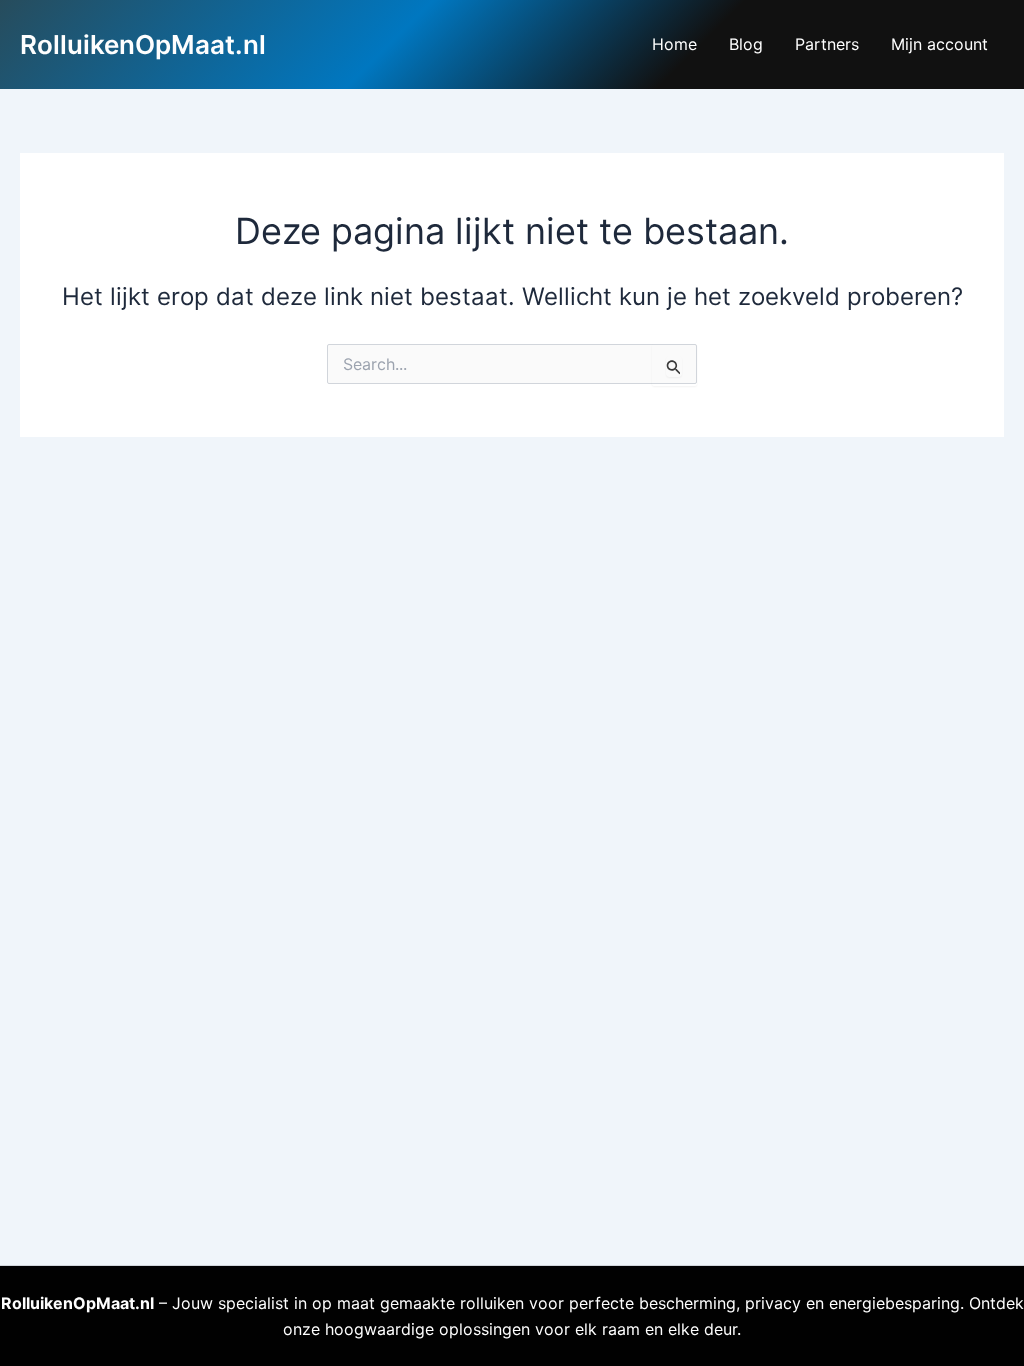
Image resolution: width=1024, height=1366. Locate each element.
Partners (827, 44)
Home (674, 44)
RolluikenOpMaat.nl (143, 44)
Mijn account (939, 44)
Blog (746, 44)
